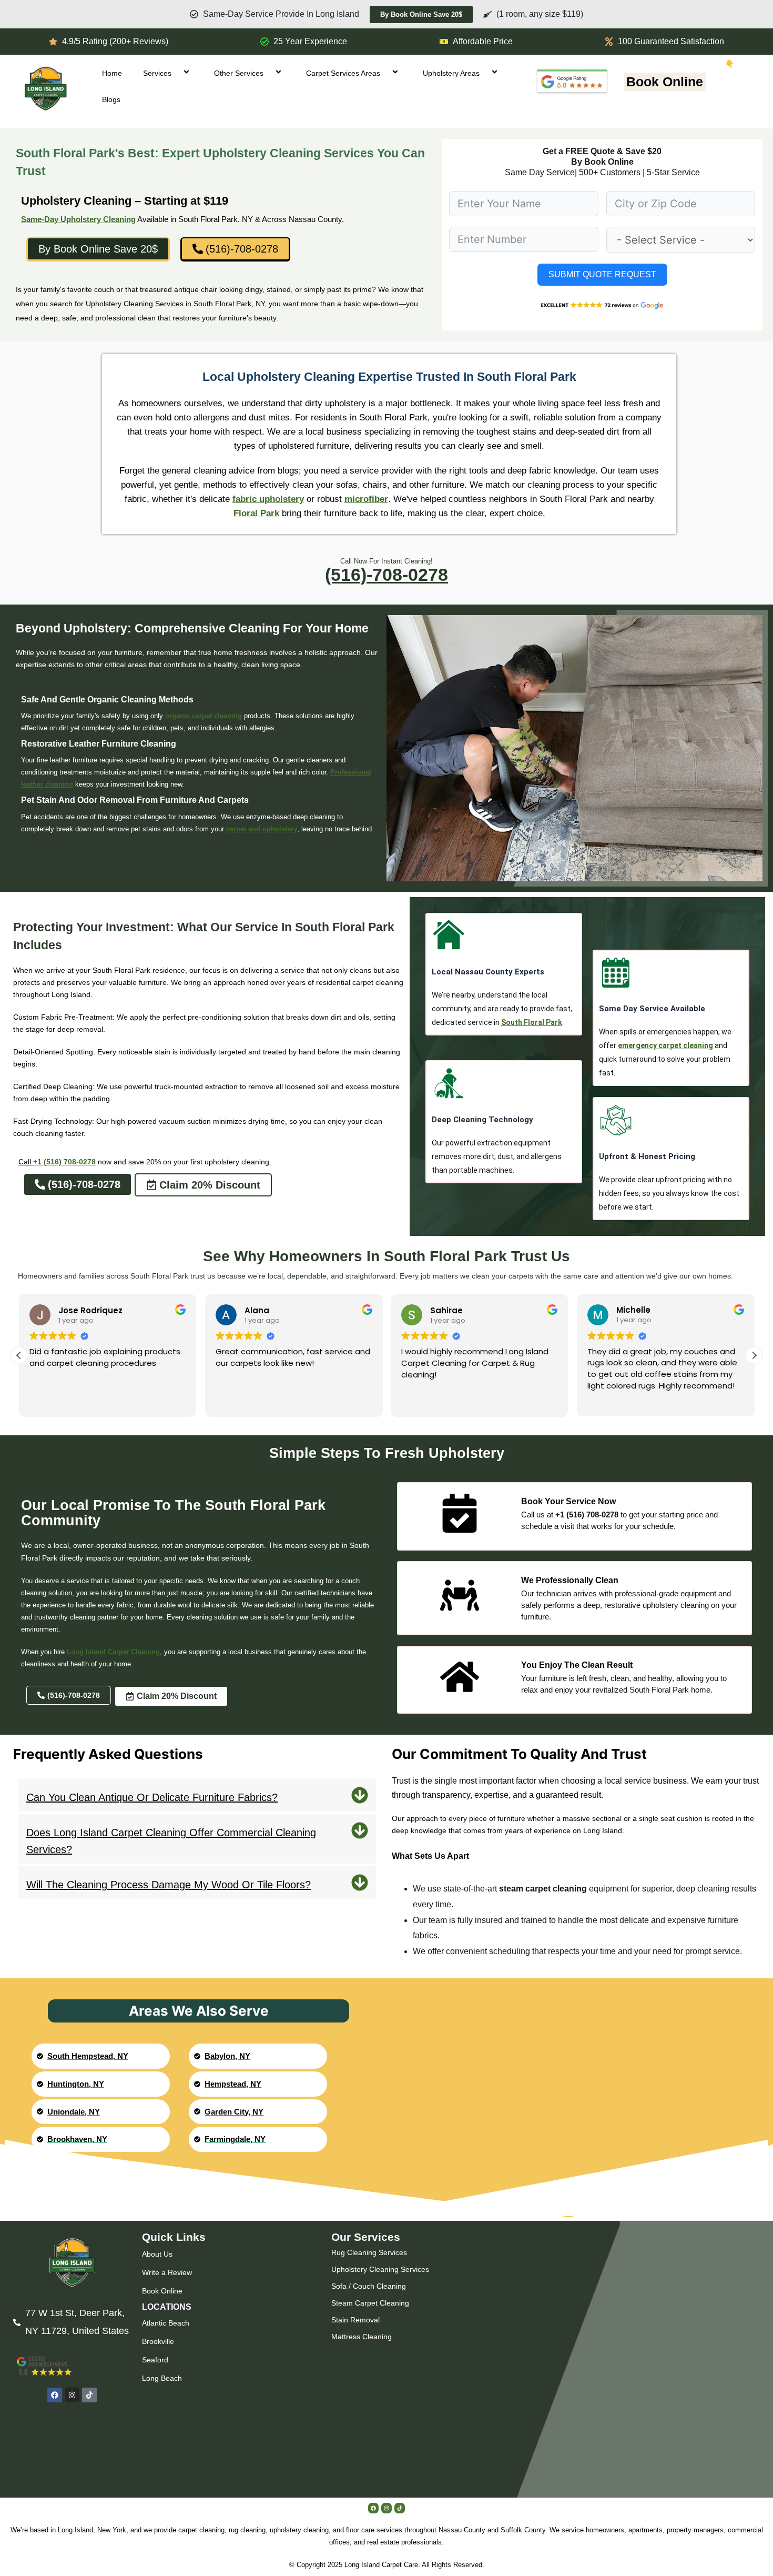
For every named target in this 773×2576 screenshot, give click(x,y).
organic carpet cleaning (204, 716)
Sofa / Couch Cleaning (369, 2286)
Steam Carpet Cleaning (370, 2303)
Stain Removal (355, 2320)
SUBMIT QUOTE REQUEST (602, 274)
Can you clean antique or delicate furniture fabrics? (152, 1797)
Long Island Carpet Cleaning (113, 1652)
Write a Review (167, 2272)
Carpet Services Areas (343, 73)
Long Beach (162, 2378)
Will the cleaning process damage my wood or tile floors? (169, 1885)
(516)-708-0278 (387, 575)
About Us (157, 2254)
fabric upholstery (268, 499)
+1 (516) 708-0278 (64, 1162)
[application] (176, 73)
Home (112, 73)
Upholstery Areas (451, 73)
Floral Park (256, 513)
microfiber (366, 499)
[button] (754, 1355)
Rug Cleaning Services (369, 2252)
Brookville (158, 2341)
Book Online (665, 82)
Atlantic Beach (166, 2323)
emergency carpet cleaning (665, 1045)
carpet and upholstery (262, 829)
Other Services (239, 73)
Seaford (155, 2360)
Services (157, 73)
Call (26, 1162)
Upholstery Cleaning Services (380, 2269)
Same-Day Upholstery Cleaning (78, 219)
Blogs (111, 99)
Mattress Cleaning (362, 2337)
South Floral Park (532, 1022)
